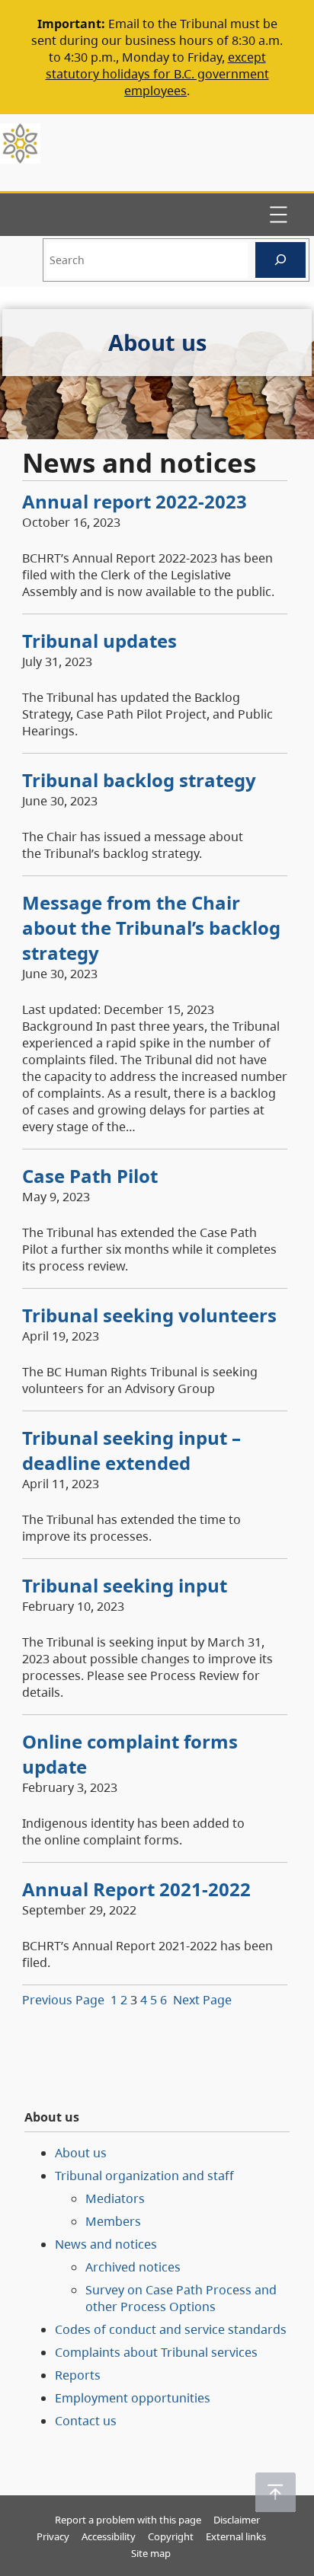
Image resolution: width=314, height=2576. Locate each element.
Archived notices (133, 2267)
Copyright (171, 2536)
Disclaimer (237, 2520)
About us (81, 2153)
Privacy (53, 2536)
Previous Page (63, 2000)
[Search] (280, 260)
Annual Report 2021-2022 (136, 1889)
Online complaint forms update (130, 1754)
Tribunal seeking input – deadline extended (131, 1450)
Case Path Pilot (90, 1176)
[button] (276, 2492)
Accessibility (109, 2536)
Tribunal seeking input (125, 1585)
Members (113, 2221)
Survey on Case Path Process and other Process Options (181, 2298)
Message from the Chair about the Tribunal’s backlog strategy (151, 928)
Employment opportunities (133, 2398)
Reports (78, 2375)
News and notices (106, 2244)
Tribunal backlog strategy (139, 780)
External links (236, 2536)
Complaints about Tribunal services (156, 2352)
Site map (151, 2553)
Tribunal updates (99, 641)
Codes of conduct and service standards (171, 2329)
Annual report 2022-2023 (135, 501)
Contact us (86, 2421)
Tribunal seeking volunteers (149, 1315)
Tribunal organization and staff (144, 2176)
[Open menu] (278, 215)
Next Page (202, 2000)
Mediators (115, 2198)
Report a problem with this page (128, 2520)
